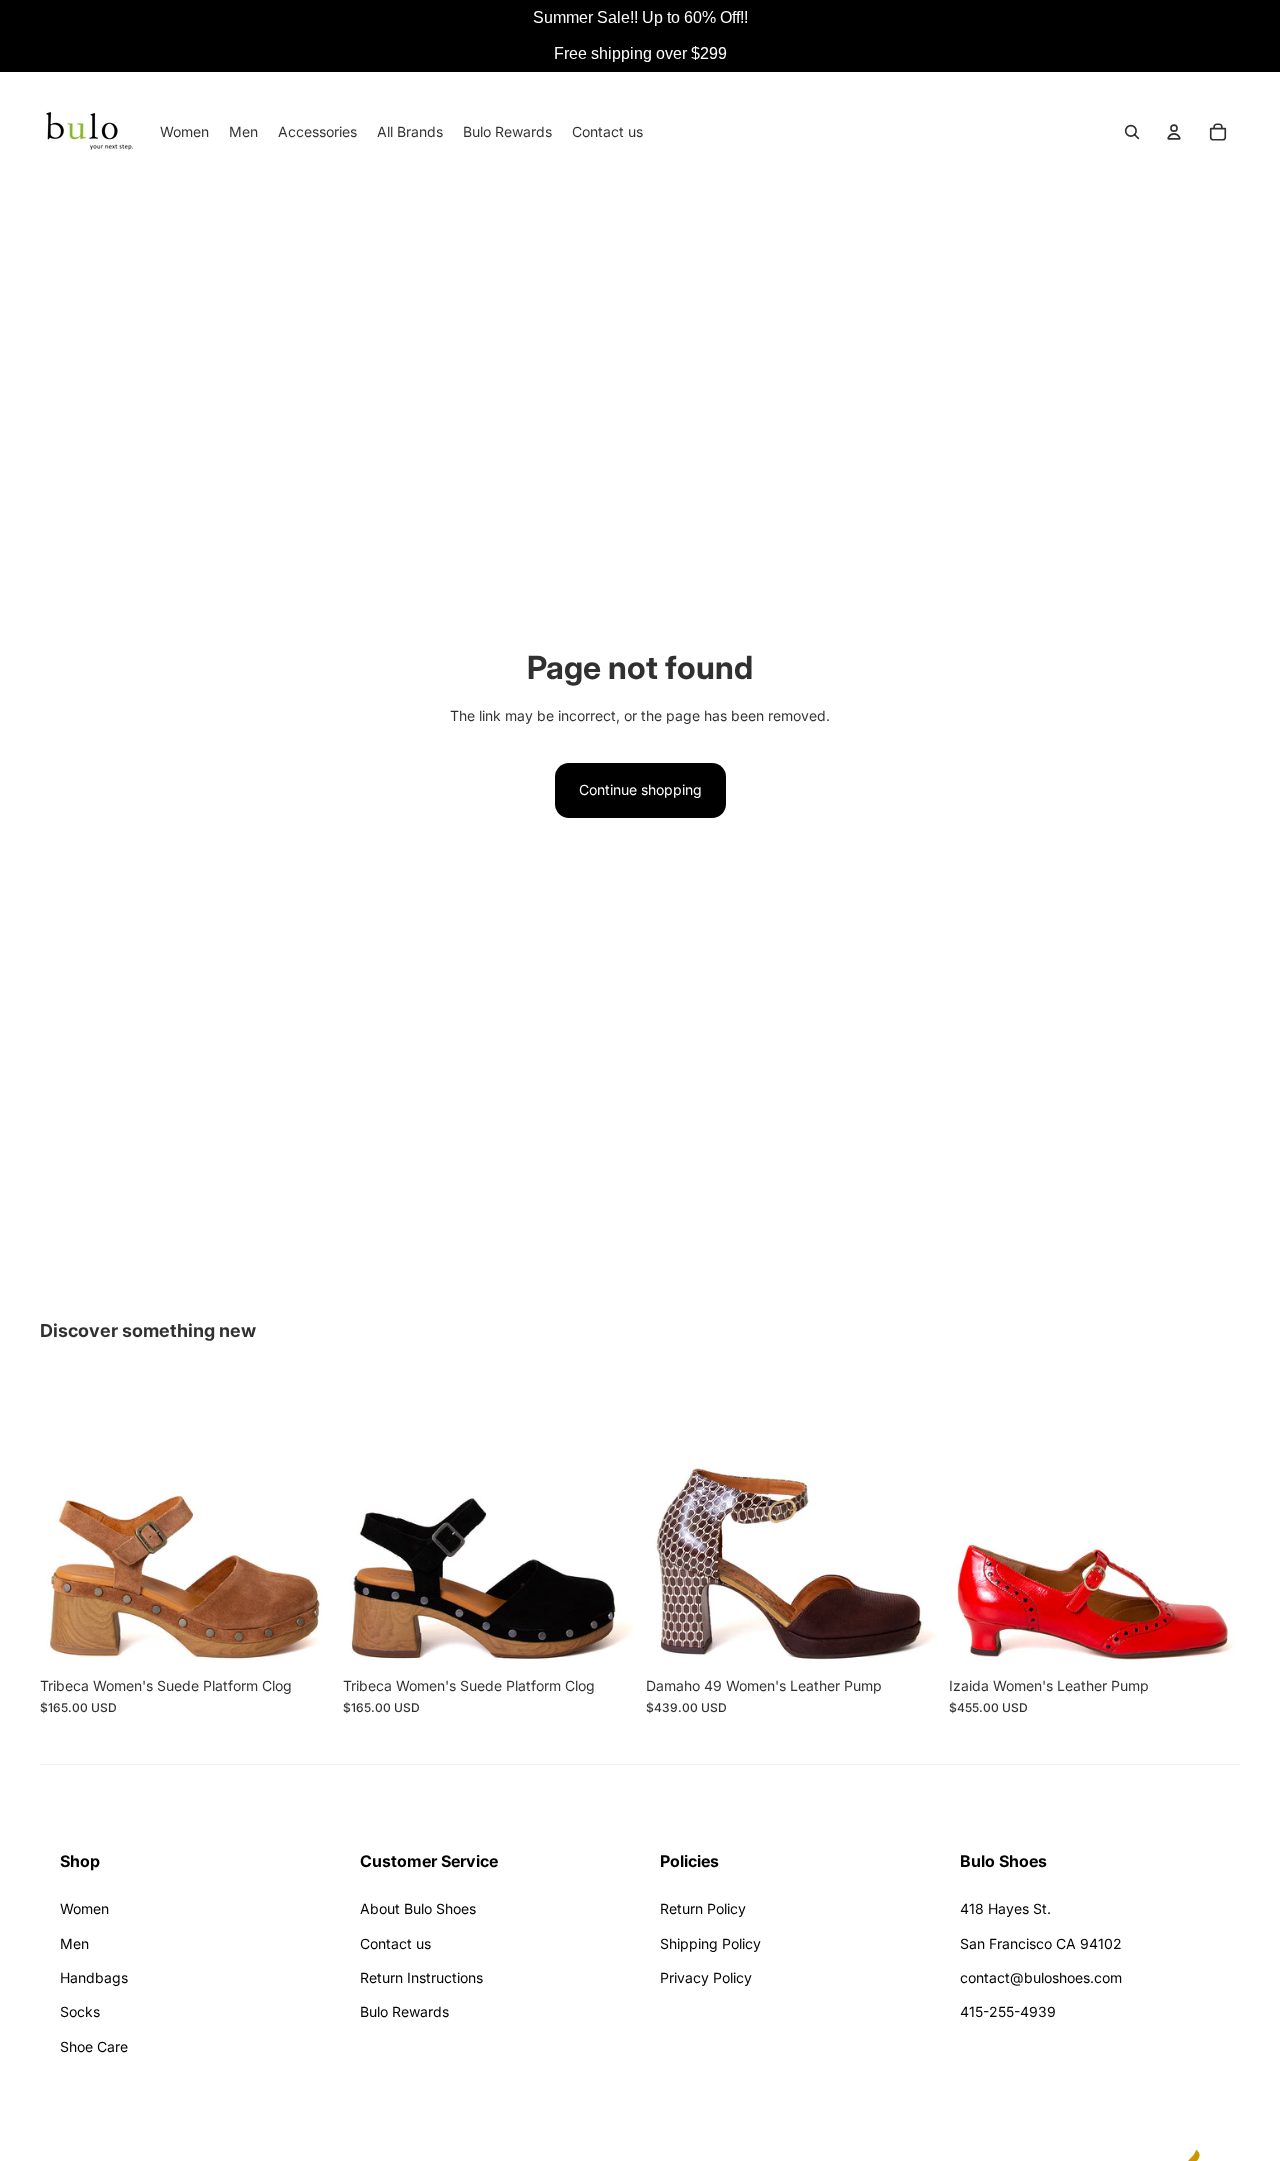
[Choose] (300, 1636)
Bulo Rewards (404, 2011)
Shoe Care (94, 2046)
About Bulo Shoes (418, 1908)
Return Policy (703, 1908)
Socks (80, 2011)
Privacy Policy (706, 1977)
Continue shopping (640, 789)
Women (84, 1908)
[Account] (1174, 132)
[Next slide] (301, 1521)
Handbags (94, 1977)
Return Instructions (421, 1977)
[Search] (1132, 132)
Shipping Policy (710, 1943)
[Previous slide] (70, 1521)
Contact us (395, 1943)
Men (74, 1943)
